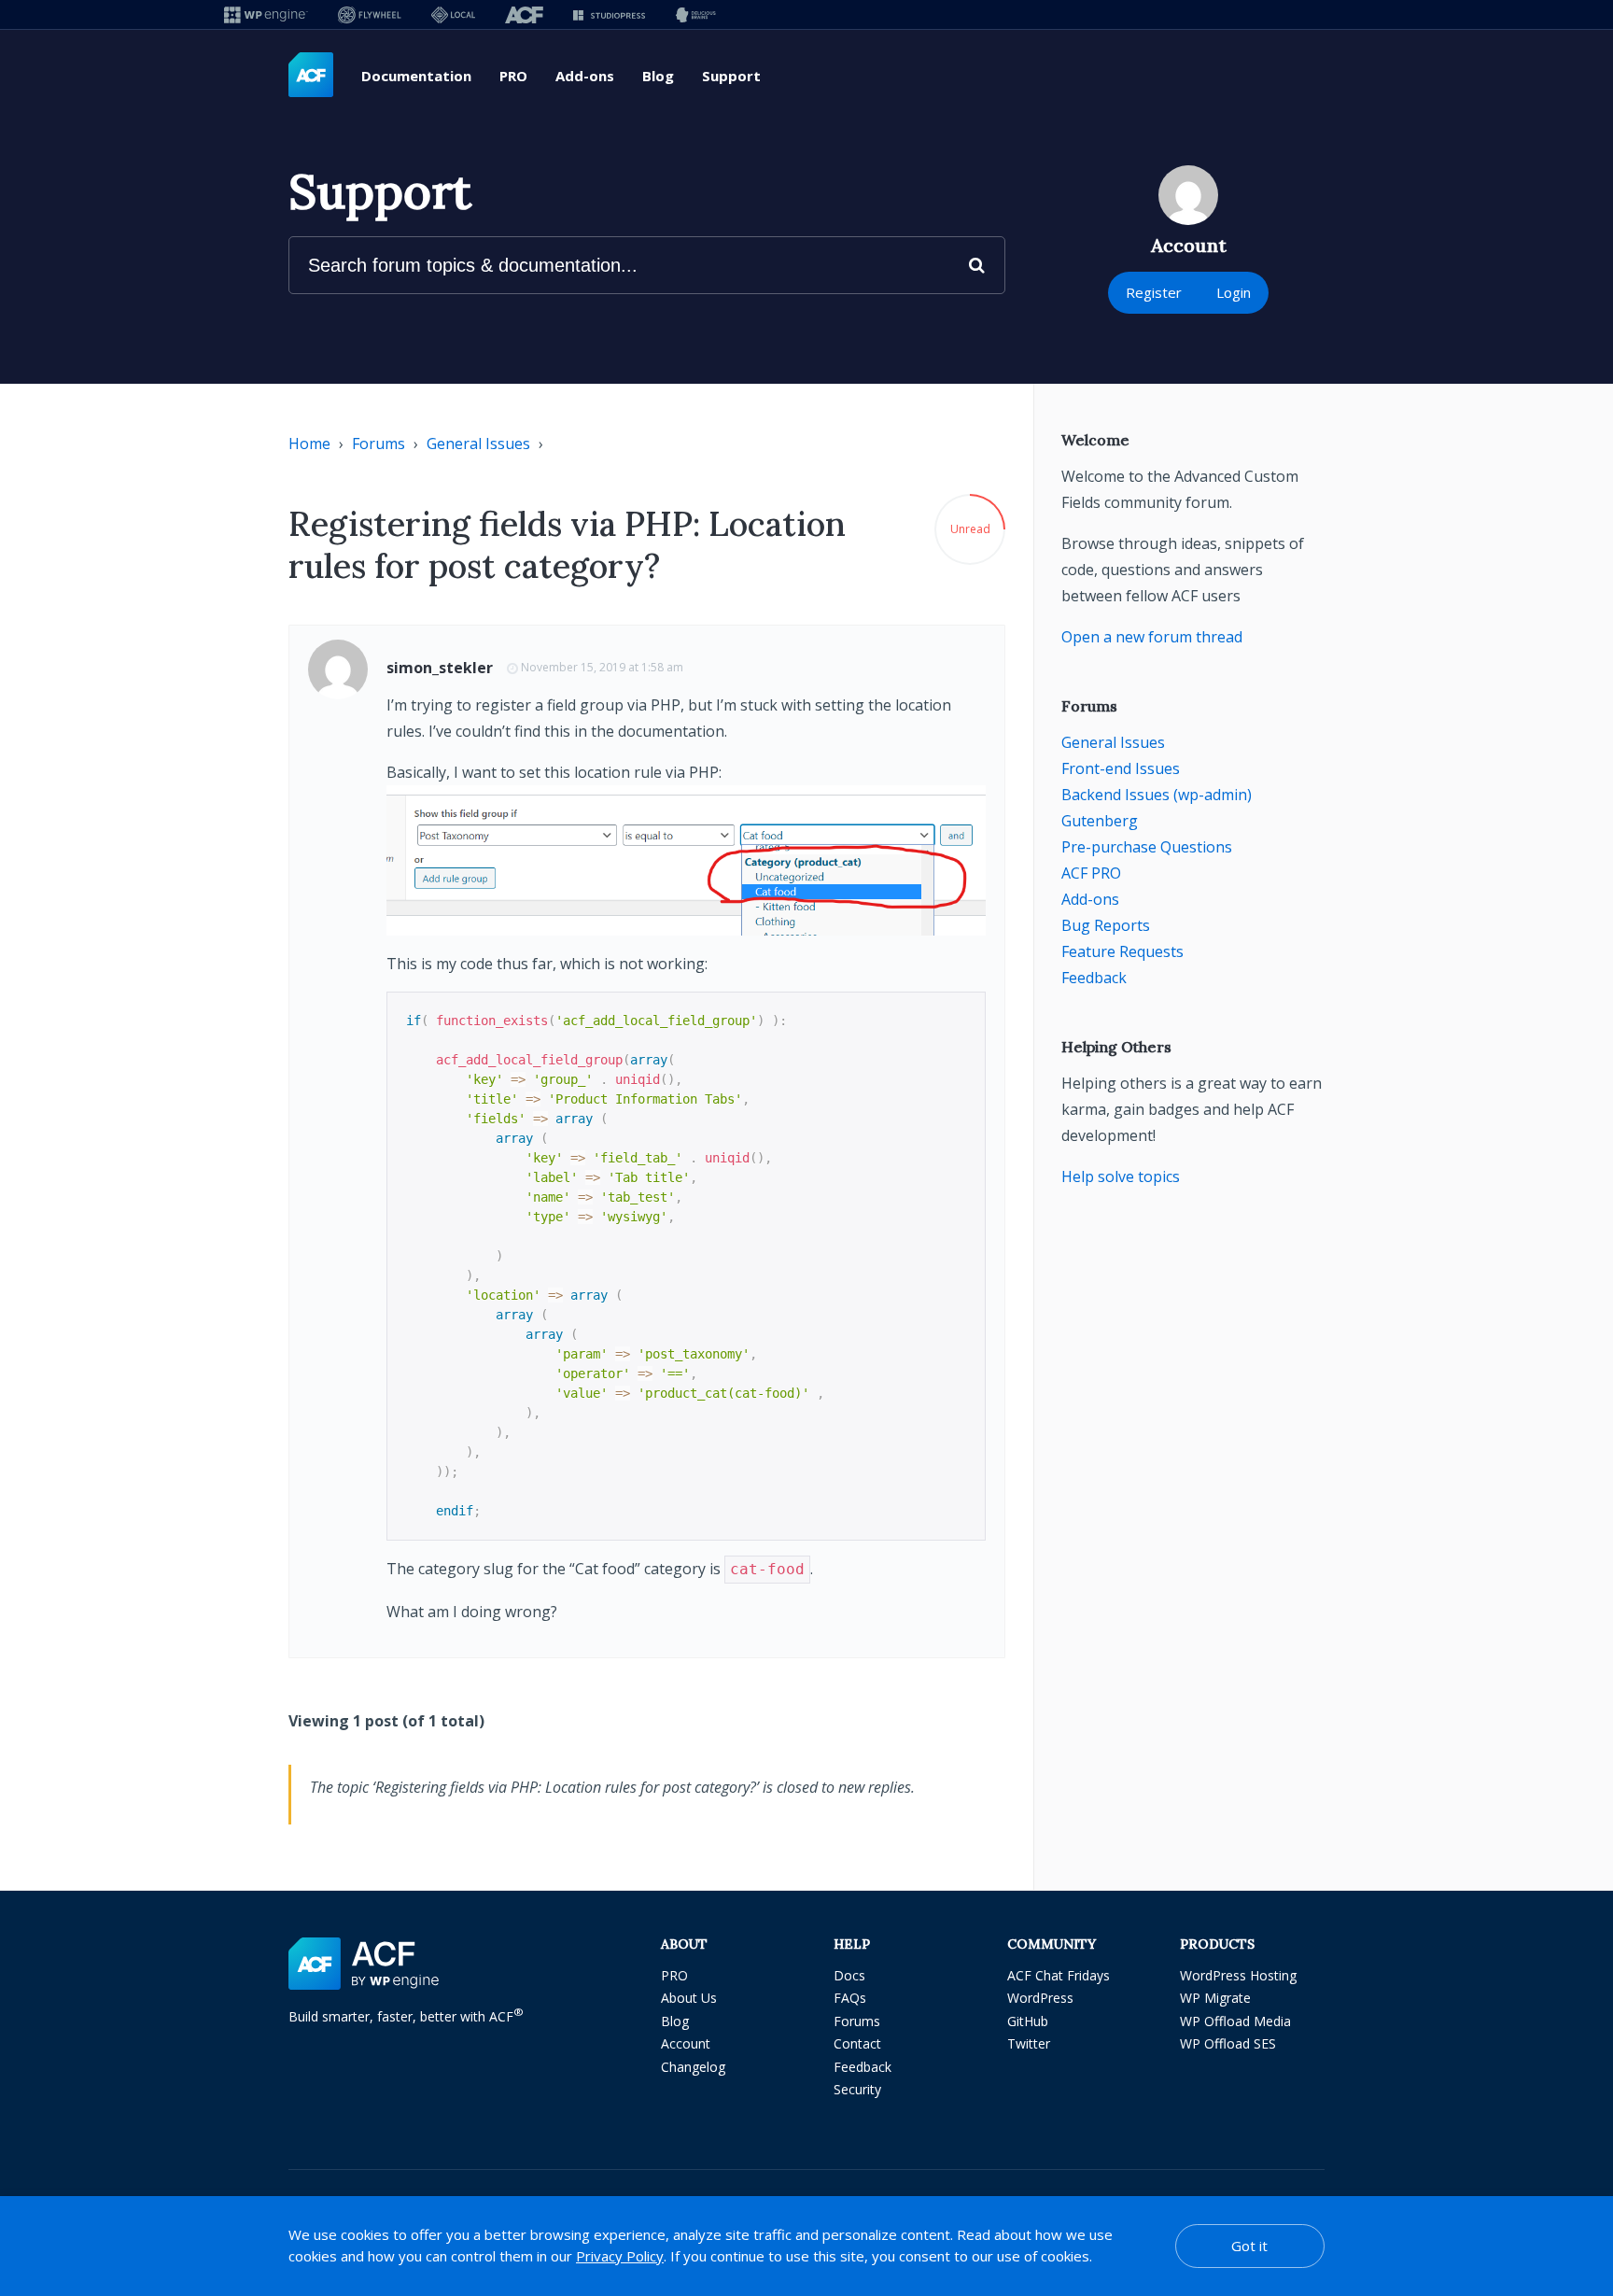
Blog (658, 76)
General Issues (478, 444)
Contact (857, 2043)
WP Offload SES (1228, 2043)
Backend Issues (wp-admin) (1157, 795)
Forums (379, 444)
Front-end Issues (1121, 768)
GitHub (1028, 2021)
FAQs (850, 1998)
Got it (1249, 2246)
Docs (849, 1975)
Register (1154, 292)
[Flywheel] (370, 14)
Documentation (416, 76)
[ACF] (524, 14)
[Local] (453, 14)
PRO (513, 76)
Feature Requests (1122, 951)
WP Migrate (1215, 1998)
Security (857, 2089)
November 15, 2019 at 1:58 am (602, 667)
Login (1234, 292)
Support (731, 76)
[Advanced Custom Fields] (311, 76)
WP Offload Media (1235, 2021)
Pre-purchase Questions (1147, 847)
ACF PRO (1091, 873)
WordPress (1040, 1998)
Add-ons (585, 76)
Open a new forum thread (1152, 637)
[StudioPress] (609, 14)
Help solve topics (1121, 1176)
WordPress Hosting (1238, 1975)
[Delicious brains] (696, 14)
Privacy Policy (620, 2256)
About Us (689, 1998)
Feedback (1094, 978)
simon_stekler (440, 668)
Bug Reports (1106, 925)
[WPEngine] (266, 14)
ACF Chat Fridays (1059, 1975)
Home (309, 444)
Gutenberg (1100, 821)
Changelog (693, 2067)
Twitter (1029, 2043)
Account (686, 2043)
